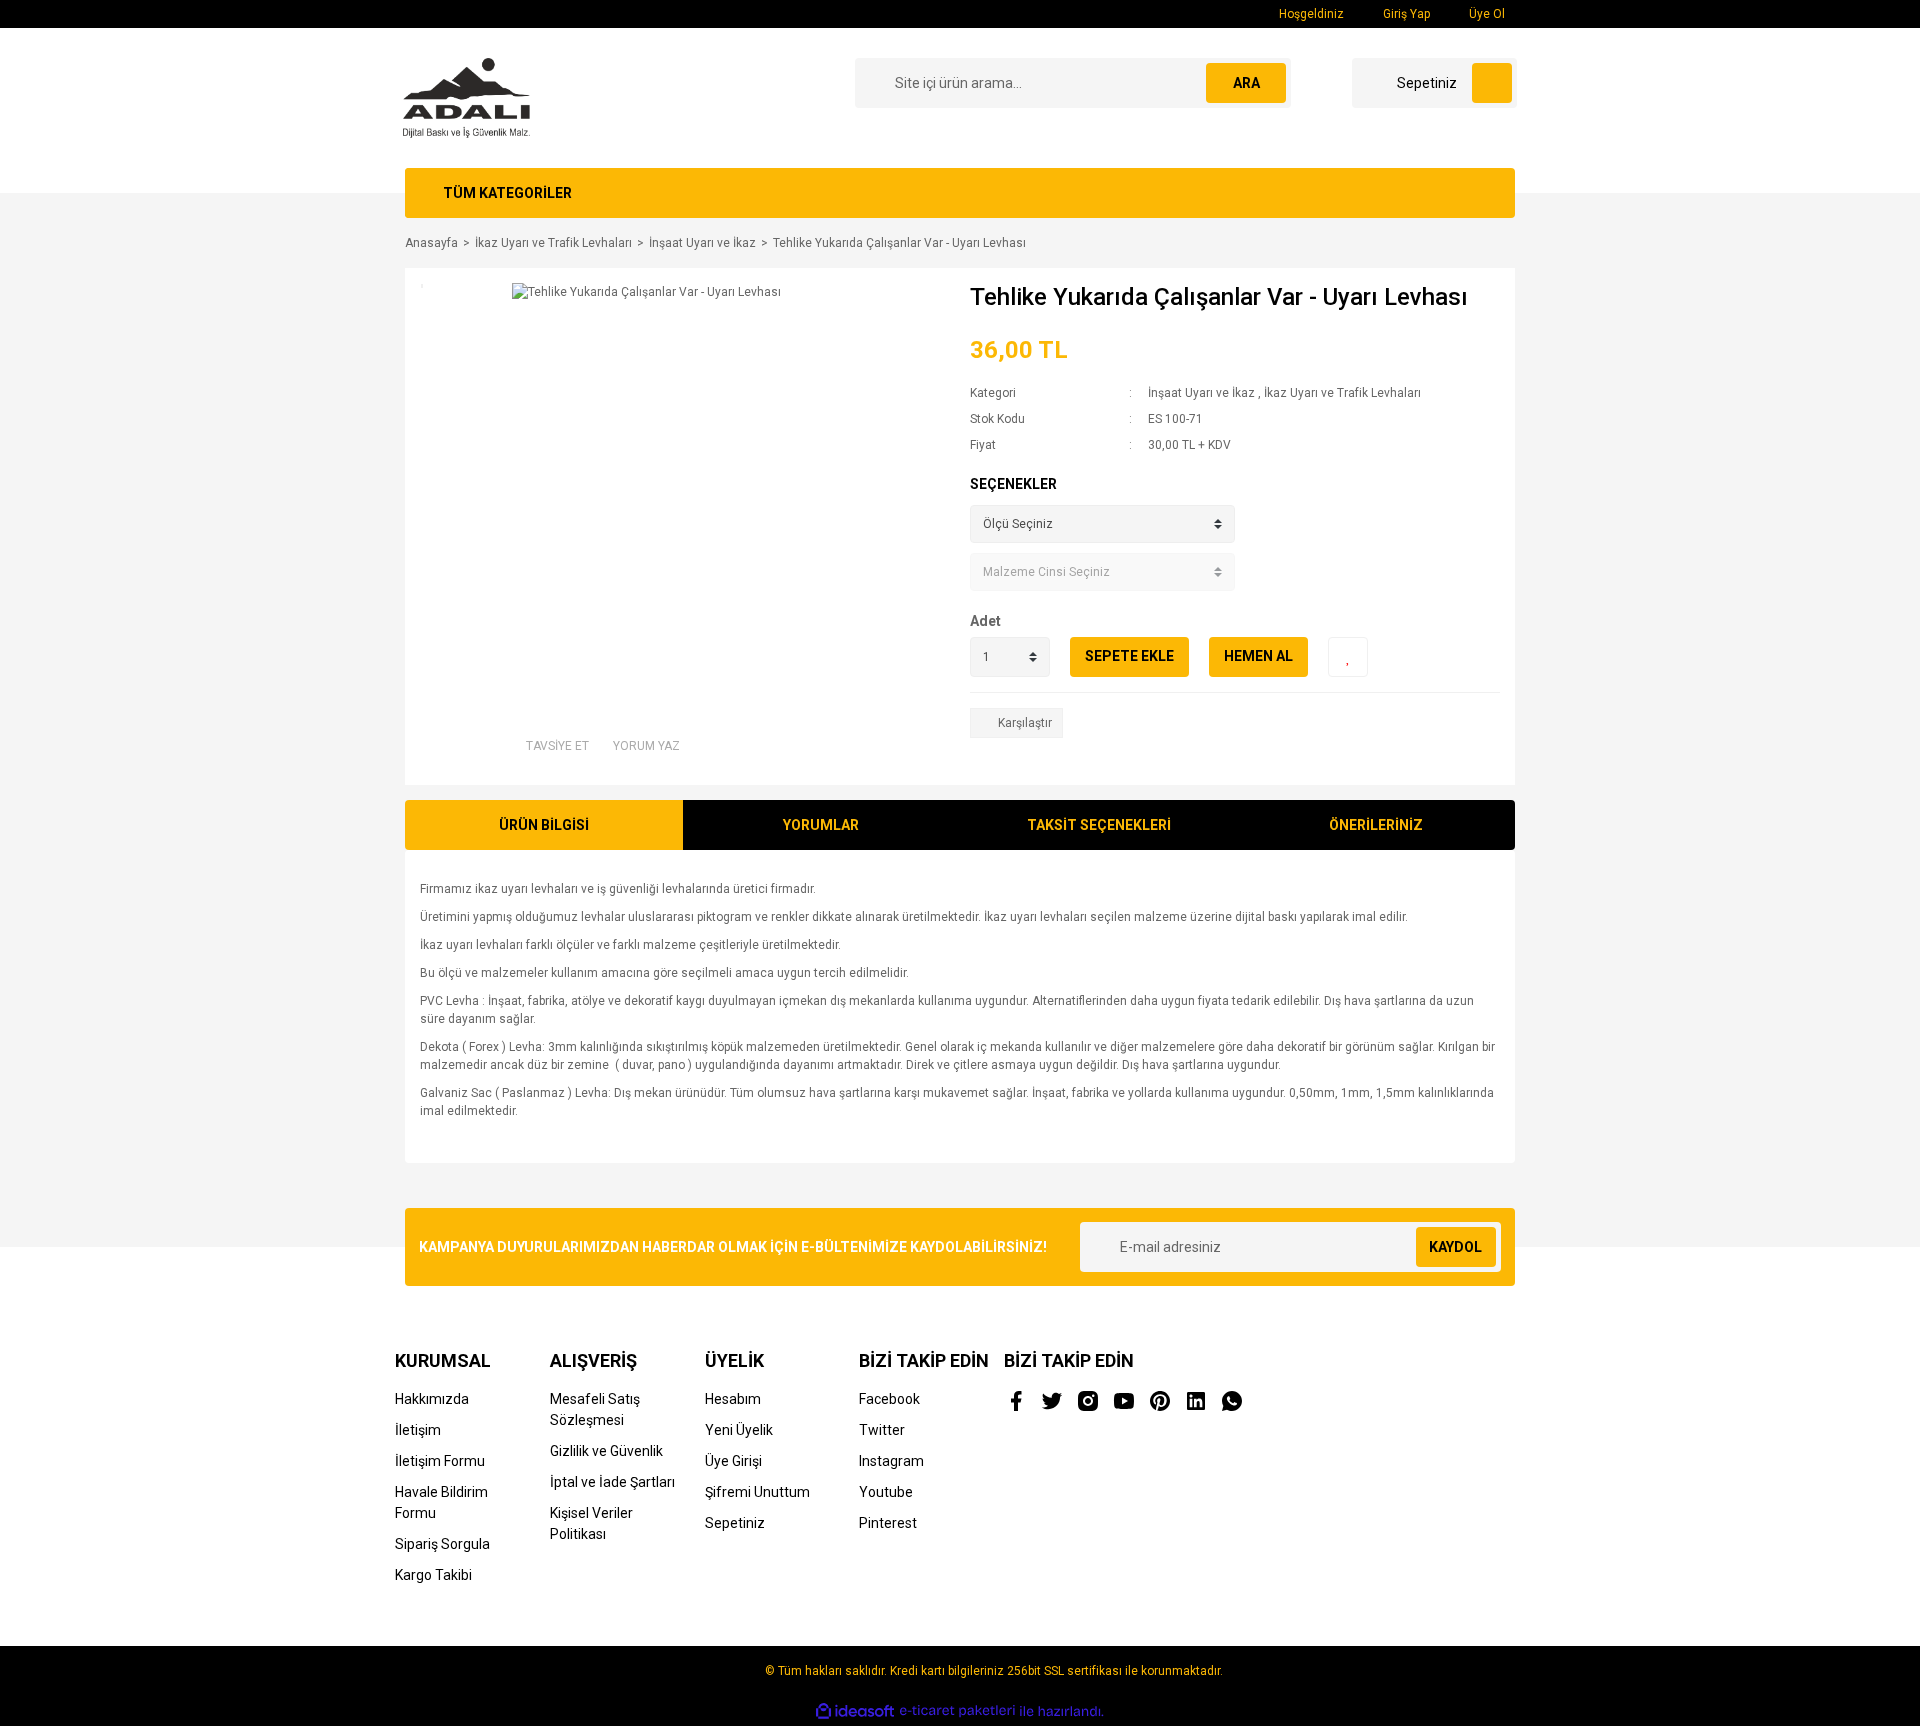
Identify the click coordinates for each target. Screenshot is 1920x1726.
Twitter (882, 1430)
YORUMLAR (821, 825)
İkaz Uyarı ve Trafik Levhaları (1342, 393)
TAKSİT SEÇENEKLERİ (1099, 825)
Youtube (886, 1492)
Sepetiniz (735, 1523)
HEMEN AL (1258, 656)
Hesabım (733, 1399)
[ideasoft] (855, 1711)
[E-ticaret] (957, 1711)
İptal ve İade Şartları (612, 1482)
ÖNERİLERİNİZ (1376, 825)
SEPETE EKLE (1129, 656)
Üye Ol (1485, 14)
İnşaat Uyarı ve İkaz (1201, 393)
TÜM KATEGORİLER (507, 193)
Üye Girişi (733, 1461)
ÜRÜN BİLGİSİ (544, 825)
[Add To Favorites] (1348, 657)
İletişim (418, 1430)
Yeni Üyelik (739, 1430)
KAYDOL (1455, 1247)
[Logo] (466, 97)
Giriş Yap (1405, 14)
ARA (1246, 83)
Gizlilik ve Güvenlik (606, 1451)
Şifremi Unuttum (757, 1492)
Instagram (891, 1461)
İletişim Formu (440, 1461)
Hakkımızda (432, 1399)
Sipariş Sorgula (442, 1544)
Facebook (889, 1399)
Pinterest (888, 1523)
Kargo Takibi (433, 1575)
